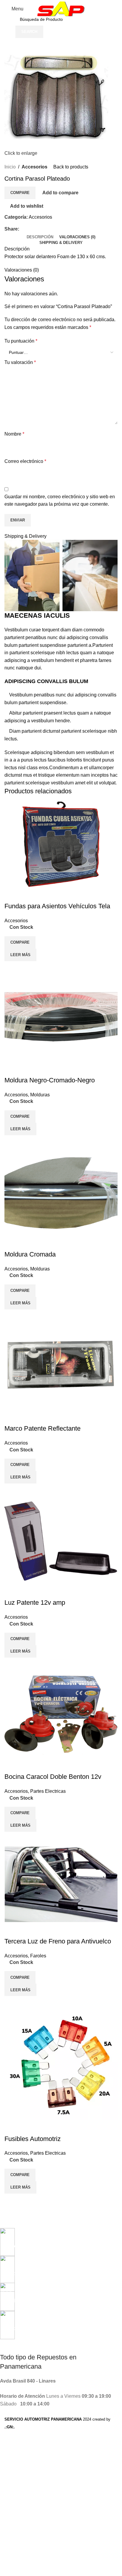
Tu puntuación (21, 341)
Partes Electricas (48, 1791)
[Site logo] (61, 8)
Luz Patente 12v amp (35, 1602)
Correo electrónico (25, 461)
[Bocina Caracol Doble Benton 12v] (61, 1715)
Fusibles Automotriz (33, 2139)
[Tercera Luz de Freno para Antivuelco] (61, 1884)
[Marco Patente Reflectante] (61, 1366)
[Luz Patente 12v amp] (61, 1540)
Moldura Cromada (30, 1254)
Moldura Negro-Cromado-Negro (50, 1080)
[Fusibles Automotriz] (61, 2065)
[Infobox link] (57, 2239)
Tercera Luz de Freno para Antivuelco (58, 1941)
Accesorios (34, 167)
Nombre (14, 434)
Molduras (40, 1095)
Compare (20, 193)
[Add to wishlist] (12, 894)
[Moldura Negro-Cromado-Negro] (61, 1018)
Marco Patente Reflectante (42, 1428)
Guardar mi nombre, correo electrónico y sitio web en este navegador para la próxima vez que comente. (60, 500)
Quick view (28, 969)
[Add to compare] (12, 969)
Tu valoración (20, 362)
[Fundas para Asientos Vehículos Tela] (61, 844)
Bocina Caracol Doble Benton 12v (53, 1777)
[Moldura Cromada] (61, 1192)
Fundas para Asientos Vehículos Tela (57, 906)
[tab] (40, 237)
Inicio (10, 167)
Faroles (38, 1956)
